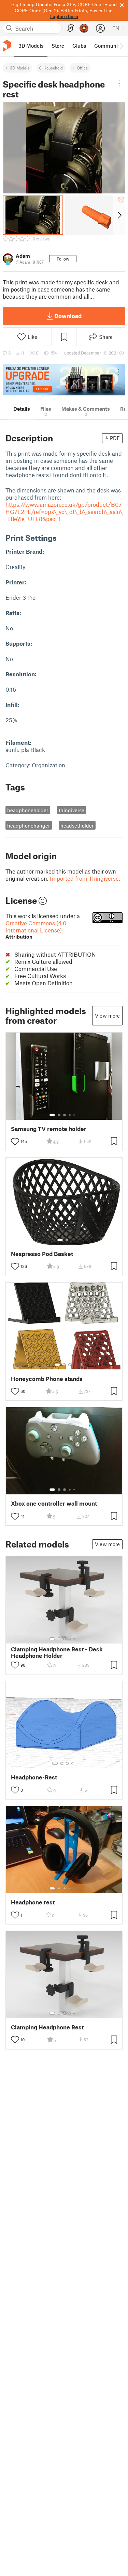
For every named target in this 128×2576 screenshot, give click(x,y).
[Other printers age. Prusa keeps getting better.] (64, 380)
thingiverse (72, 810)
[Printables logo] (7, 46)
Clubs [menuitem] (79, 46)
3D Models (20, 68)
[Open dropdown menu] (119, 83)
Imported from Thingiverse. (85, 878)
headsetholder (77, 826)
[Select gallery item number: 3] (65, 1115)
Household (53, 68)
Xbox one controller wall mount (54, 1503)
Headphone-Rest (34, 1777)
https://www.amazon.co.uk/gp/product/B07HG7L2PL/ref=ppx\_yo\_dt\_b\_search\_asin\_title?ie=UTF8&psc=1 (64, 512)
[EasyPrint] (71, 28)
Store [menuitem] (58, 46)
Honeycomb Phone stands (47, 1379)
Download (68, 316)
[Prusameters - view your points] (84, 28)
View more (107, 1016)
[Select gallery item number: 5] (75, 1115)
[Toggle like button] (15, 1142)
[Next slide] (119, 215)
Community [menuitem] (108, 46)
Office (82, 68)
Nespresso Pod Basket (42, 1254)
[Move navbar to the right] (121, 46)
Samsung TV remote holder (49, 1129)
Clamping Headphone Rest (47, 2027)
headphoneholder (28, 810)
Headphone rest (33, 1902)
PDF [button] (115, 438)
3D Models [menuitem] (31, 46)
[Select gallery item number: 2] (59, 1115)
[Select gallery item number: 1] (52, 1115)
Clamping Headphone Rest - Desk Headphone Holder (57, 1652)
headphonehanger (29, 826)
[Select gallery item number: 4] (70, 1115)
